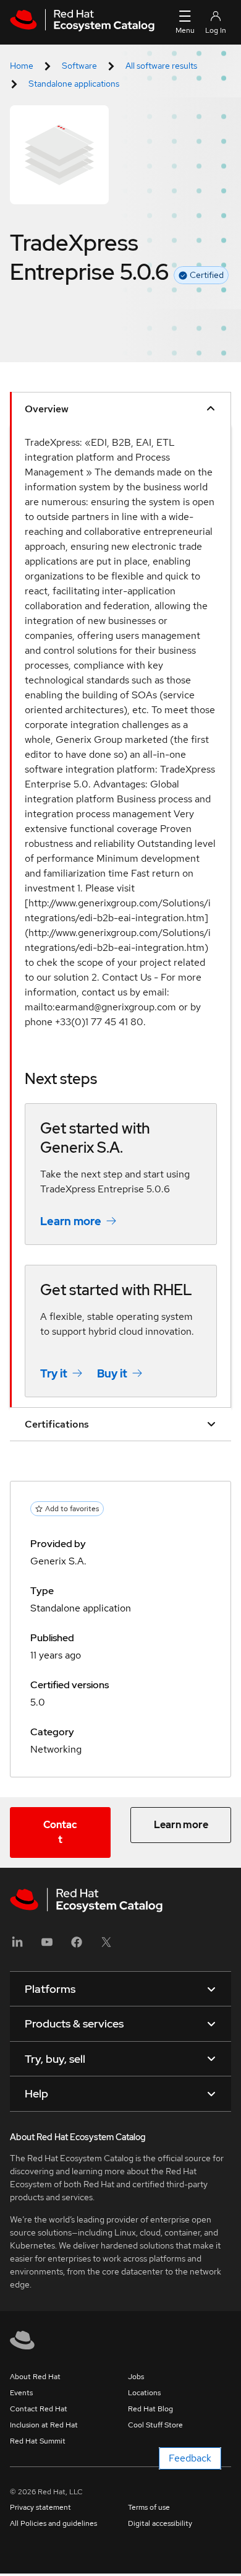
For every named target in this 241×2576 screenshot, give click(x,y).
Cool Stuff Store (155, 2425)
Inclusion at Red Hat (44, 2425)
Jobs (136, 2377)
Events (21, 2393)
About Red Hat (35, 2377)
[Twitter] (106, 1946)
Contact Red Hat (39, 2409)
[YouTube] (47, 1946)
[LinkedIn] (17, 1946)
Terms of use (149, 2507)
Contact (60, 1832)
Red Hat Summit (38, 2441)
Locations (144, 2393)
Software (79, 66)
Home (22, 66)
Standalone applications (74, 84)
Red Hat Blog (150, 2409)
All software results (161, 66)
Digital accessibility (160, 2523)
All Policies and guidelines (53, 2523)
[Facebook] (77, 1946)
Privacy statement (40, 2507)
